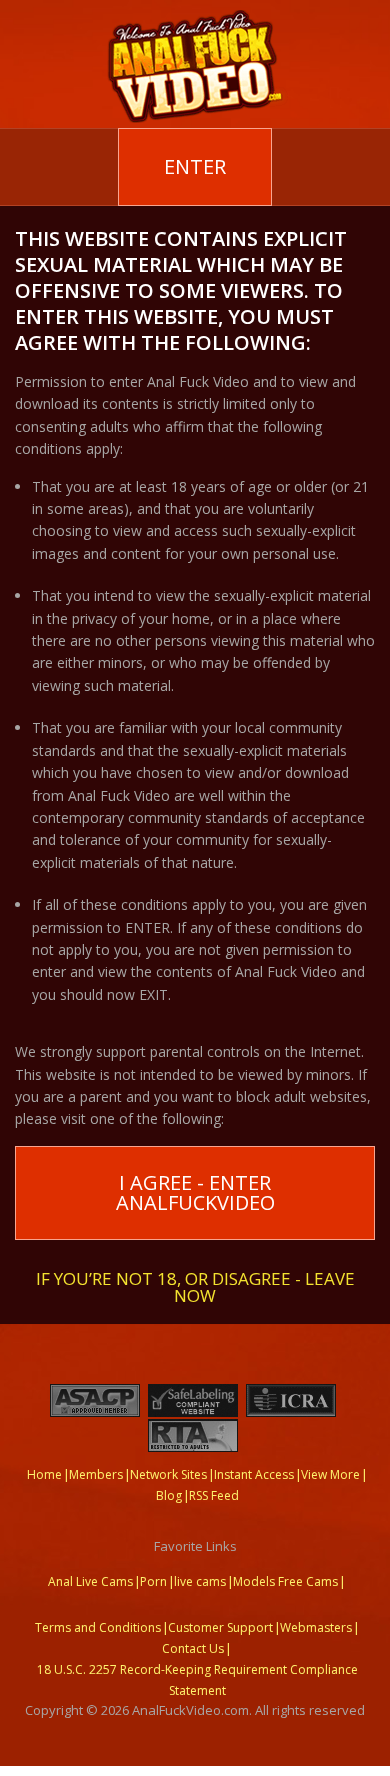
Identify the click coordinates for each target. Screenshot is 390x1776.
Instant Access (254, 1474)
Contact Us (193, 1648)
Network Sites (168, 1474)
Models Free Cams (285, 1581)
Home (44, 1474)
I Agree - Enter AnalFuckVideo (195, 1192)
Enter (195, 166)
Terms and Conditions (98, 1627)
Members (96, 1474)
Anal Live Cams (90, 1581)
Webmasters (316, 1627)
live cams (200, 1581)
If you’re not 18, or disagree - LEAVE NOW (195, 1285)
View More (330, 1474)
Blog (169, 1495)
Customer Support (220, 1627)
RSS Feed (214, 1495)
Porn (153, 1581)
